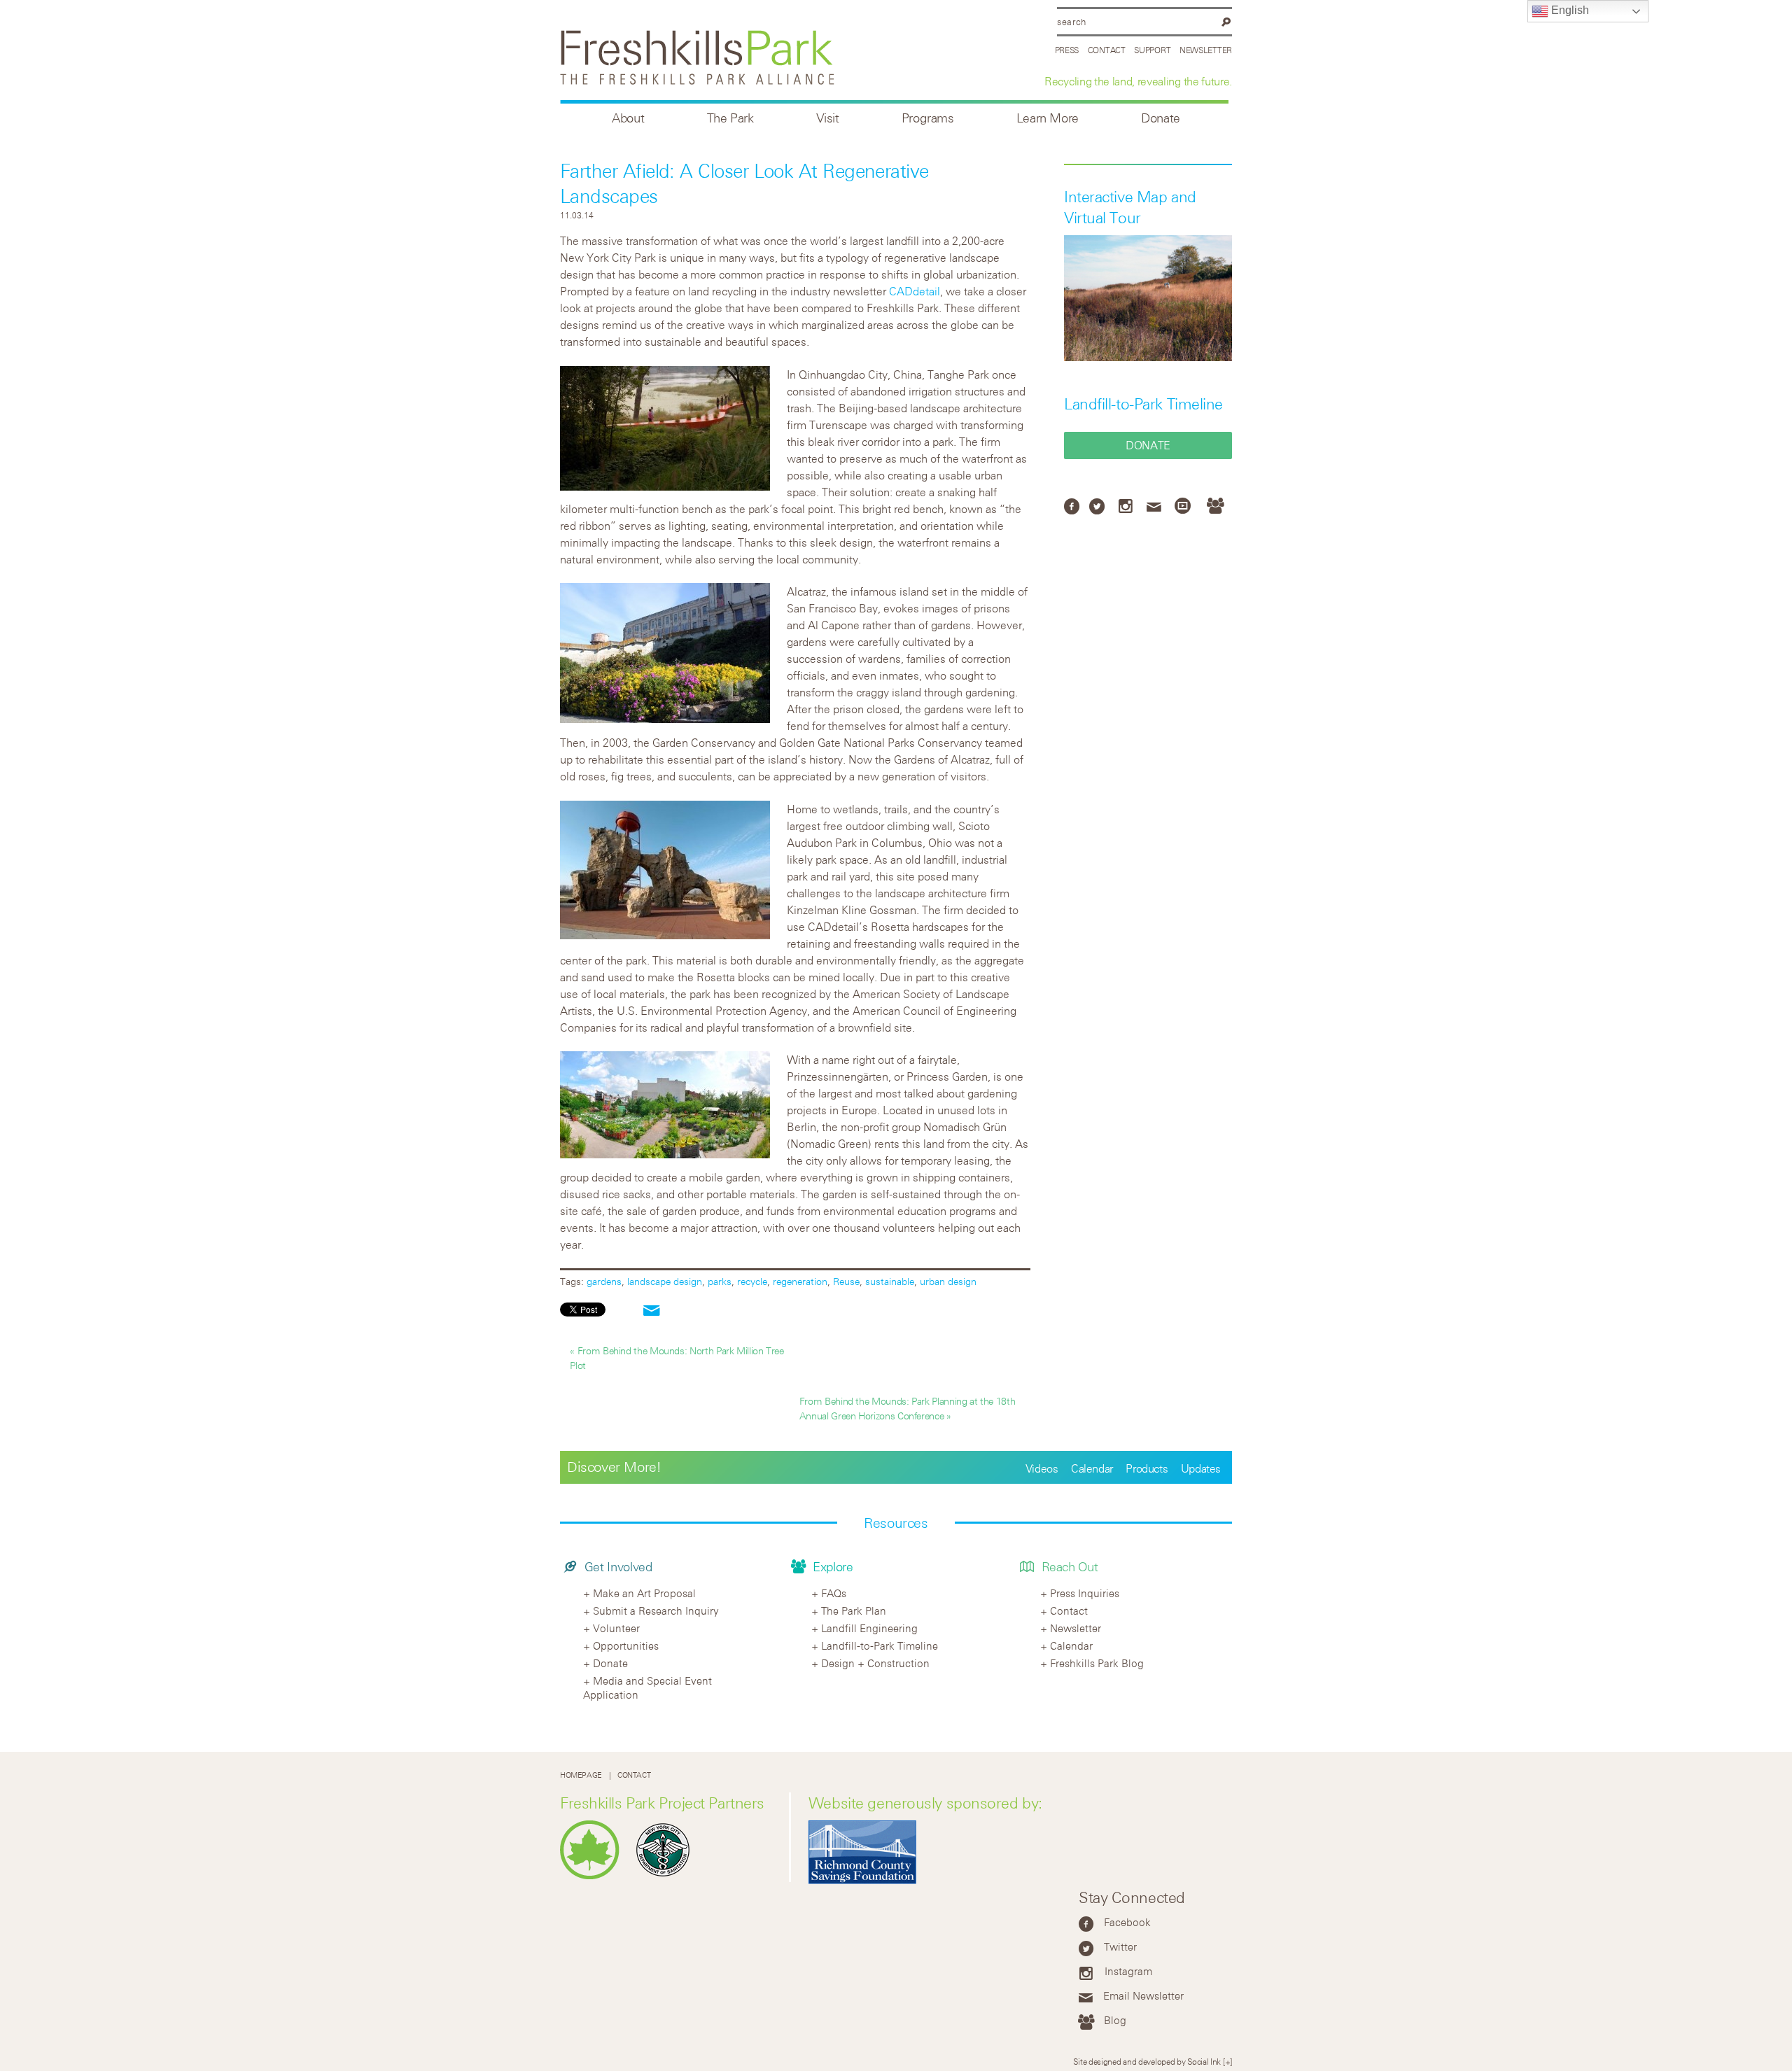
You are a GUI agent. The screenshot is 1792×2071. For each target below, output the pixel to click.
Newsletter (1206, 50)
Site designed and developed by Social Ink (1147, 2061)
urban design (948, 1281)
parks (720, 1281)
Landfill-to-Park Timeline (1143, 404)
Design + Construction (875, 1663)
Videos (1042, 1468)
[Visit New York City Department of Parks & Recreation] (593, 1876)
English (1569, 10)
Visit (828, 118)
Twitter (1120, 1946)
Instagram (1128, 1971)
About (628, 118)
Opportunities (626, 1645)
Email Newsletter (1143, 1995)
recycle (752, 1281)
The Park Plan (854, 1610)
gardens (604, 1281)
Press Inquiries (1085, 1593)
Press (1067, 50)
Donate (1161, 118)
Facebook (1127, 1922)
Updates (1201, 1468)
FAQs (834, 1593)
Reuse (846, 1281)
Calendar (1092, 1468)
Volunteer (616, 1628)
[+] (1227, 2061)
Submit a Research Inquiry (656, 1610)
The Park (730, 118)
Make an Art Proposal (644, 1593)
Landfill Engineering (869, 1628)
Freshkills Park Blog (1097, 1663)
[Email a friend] (652, 1311)
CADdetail (915, 291)
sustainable (890, 1281)
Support (1152, 50)
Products (1147, 1468)
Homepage (581, 1775)
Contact (1107, 50)
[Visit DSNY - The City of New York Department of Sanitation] (666, 1876)
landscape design (665, 1281)
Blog (1115, 2020)
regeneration (800, 1281)
